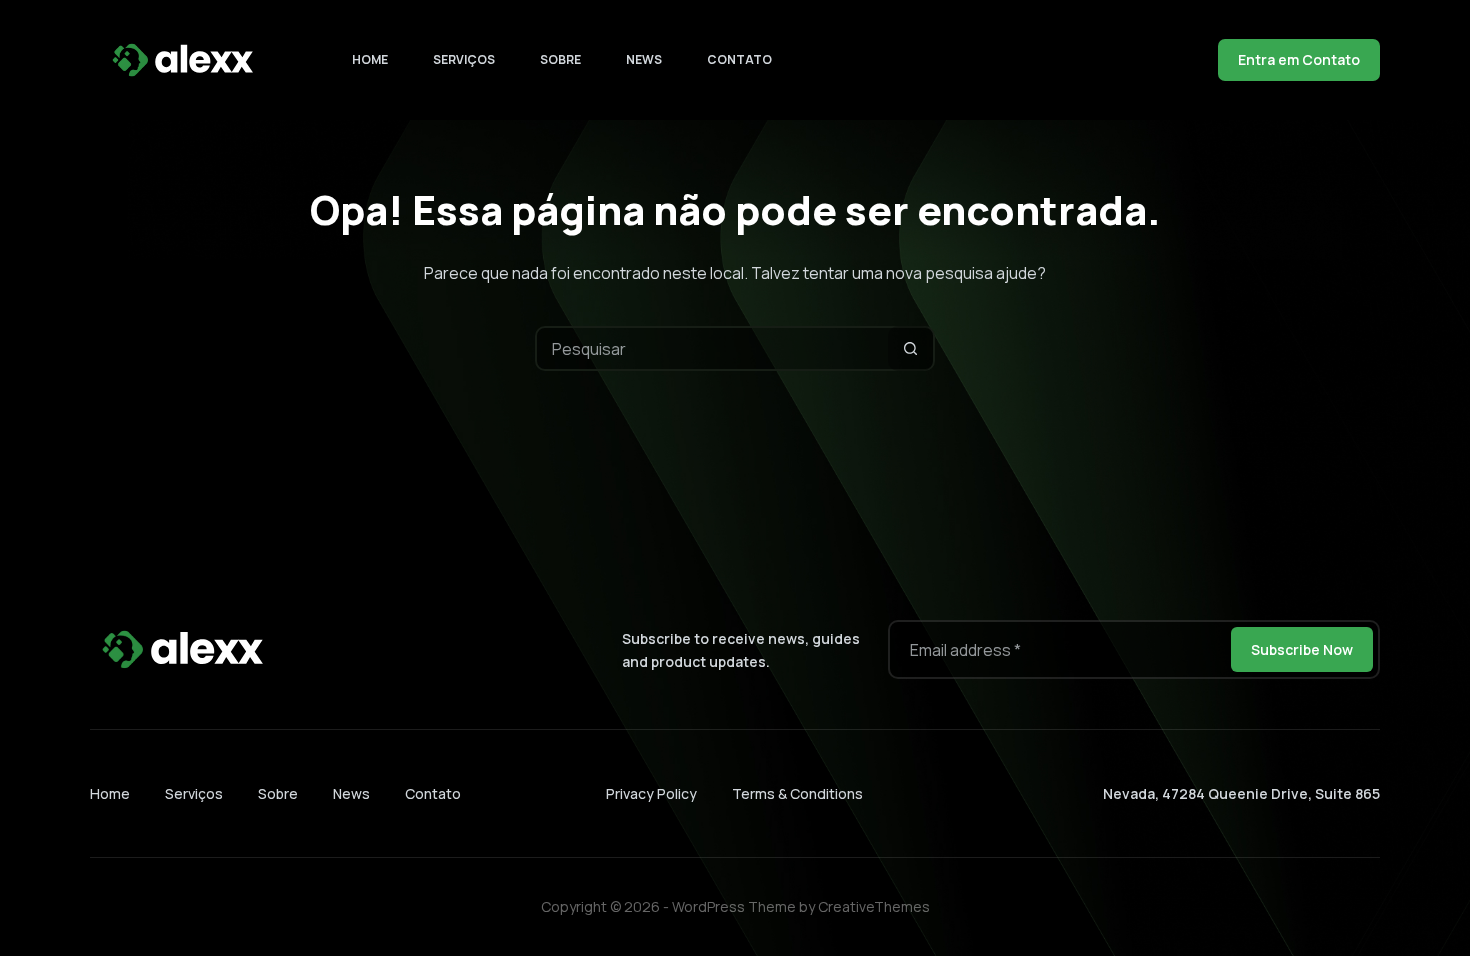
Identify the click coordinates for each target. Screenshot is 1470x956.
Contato (739, 59)
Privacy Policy (651, 793)
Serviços (464, 59)
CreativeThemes (874, 906)
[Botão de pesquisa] (910, 348)
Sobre (560, 59)
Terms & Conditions (797, 793)
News (644, 59)
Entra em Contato (1299, 59)
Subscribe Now (1302, 649)
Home (370, 59)
